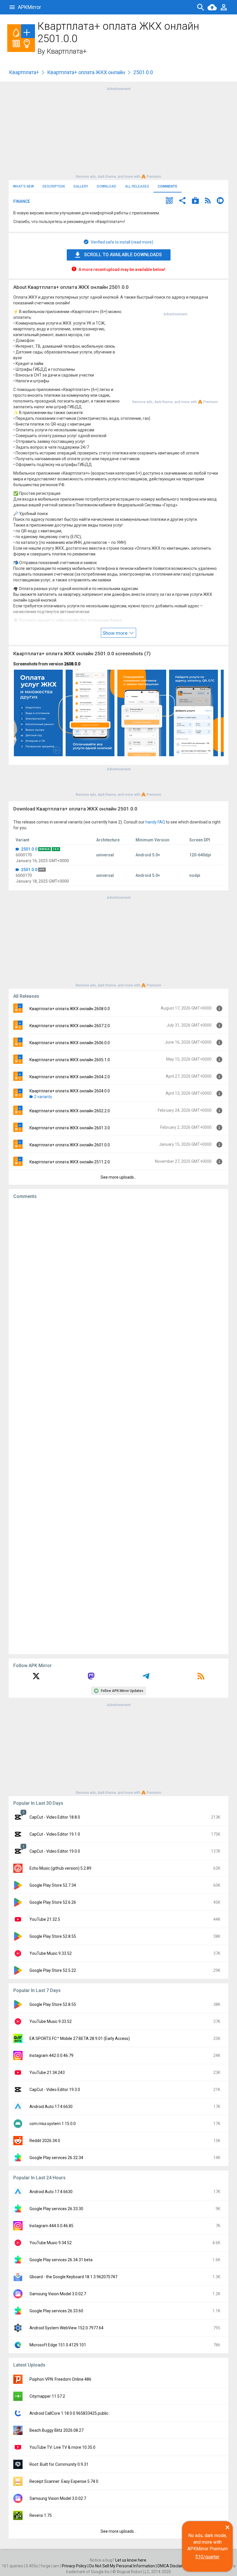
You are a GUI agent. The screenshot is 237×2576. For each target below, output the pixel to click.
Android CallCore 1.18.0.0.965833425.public (69, 2413)
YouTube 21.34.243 (47, 2073)
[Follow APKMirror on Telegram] (146, 1678)
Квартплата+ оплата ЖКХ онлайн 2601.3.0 (70, 1128)
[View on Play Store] (195, 201)
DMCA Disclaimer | (175, 2566)
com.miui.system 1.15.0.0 (53, 2124)
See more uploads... (118, 1177)
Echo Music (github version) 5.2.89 (60, 1868)
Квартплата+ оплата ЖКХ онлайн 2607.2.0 (70, 1026)
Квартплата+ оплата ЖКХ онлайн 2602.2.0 (70, 1111)
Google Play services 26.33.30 (56, 2209)
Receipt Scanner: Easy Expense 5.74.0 (64, 2481)
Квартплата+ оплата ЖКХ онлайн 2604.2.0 (70, 1077)
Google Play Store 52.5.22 (53, 1970)
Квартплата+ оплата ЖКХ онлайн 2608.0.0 (70, 1009)
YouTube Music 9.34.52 (51, 2243)
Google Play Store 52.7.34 (53, 1885)
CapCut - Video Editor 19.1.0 (55, 1834)
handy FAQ (155, 822)
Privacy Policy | (76, 2566)
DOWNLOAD (107, 186)
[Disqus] (118, 1427)
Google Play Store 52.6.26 (53, 1902)
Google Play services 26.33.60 (56, 2311)
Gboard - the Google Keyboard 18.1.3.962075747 (73, 2277)
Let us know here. (131, 2560)
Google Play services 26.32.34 (56, 2158)
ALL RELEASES (137, 186)
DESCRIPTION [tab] (54, 186)
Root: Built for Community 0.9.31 (59, 2464)
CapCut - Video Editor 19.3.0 (55, 2090)
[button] (169, 201)
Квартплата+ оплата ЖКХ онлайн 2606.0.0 (70, 1043)
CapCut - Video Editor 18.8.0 (55, 1817)
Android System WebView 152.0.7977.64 (66, 2328)
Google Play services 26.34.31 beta (61, 2260)
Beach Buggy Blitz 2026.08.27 (57, 2430)
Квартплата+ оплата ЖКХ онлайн (86, 72)
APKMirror (29, 7)
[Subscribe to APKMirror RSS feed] (201, 1678)
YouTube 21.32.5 (45, 1919)
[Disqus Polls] (118, 1277)
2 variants (43, 1097)
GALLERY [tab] (81, 186)
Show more (116, 633)
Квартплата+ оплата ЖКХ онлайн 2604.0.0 (70, 1091)
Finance (22, 201)
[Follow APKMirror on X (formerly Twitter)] (36, 1678)
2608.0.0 (72, 664)
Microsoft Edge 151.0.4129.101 (58, 2345)
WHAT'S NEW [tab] (23, 186)
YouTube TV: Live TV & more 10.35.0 (62, 2447)
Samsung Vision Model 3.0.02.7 (58, 2294)
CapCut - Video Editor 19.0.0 (55, 1851)
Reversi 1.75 (41, 2515)
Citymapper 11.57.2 (47, 2396)
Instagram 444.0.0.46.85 (51, 2226)
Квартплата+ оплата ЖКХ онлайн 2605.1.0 (70, 1060)
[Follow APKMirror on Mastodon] (91, 1678)
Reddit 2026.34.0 (45, 2141)
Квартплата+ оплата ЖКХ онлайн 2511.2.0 (70, 1162)
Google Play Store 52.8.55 (53, 1936)
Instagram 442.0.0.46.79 (51, 2055)
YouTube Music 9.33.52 (51, 1953)
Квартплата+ (67, 51)
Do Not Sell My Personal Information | (123, 2566)
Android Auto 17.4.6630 (51, 2107)
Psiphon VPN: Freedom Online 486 (60, 2379)
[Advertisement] (118, 132)
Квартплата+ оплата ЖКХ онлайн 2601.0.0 (70, 1145)
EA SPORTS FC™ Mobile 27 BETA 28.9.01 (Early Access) (80, 2038)
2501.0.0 (29, 849)
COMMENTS (167, 186)
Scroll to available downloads (123, 255)
